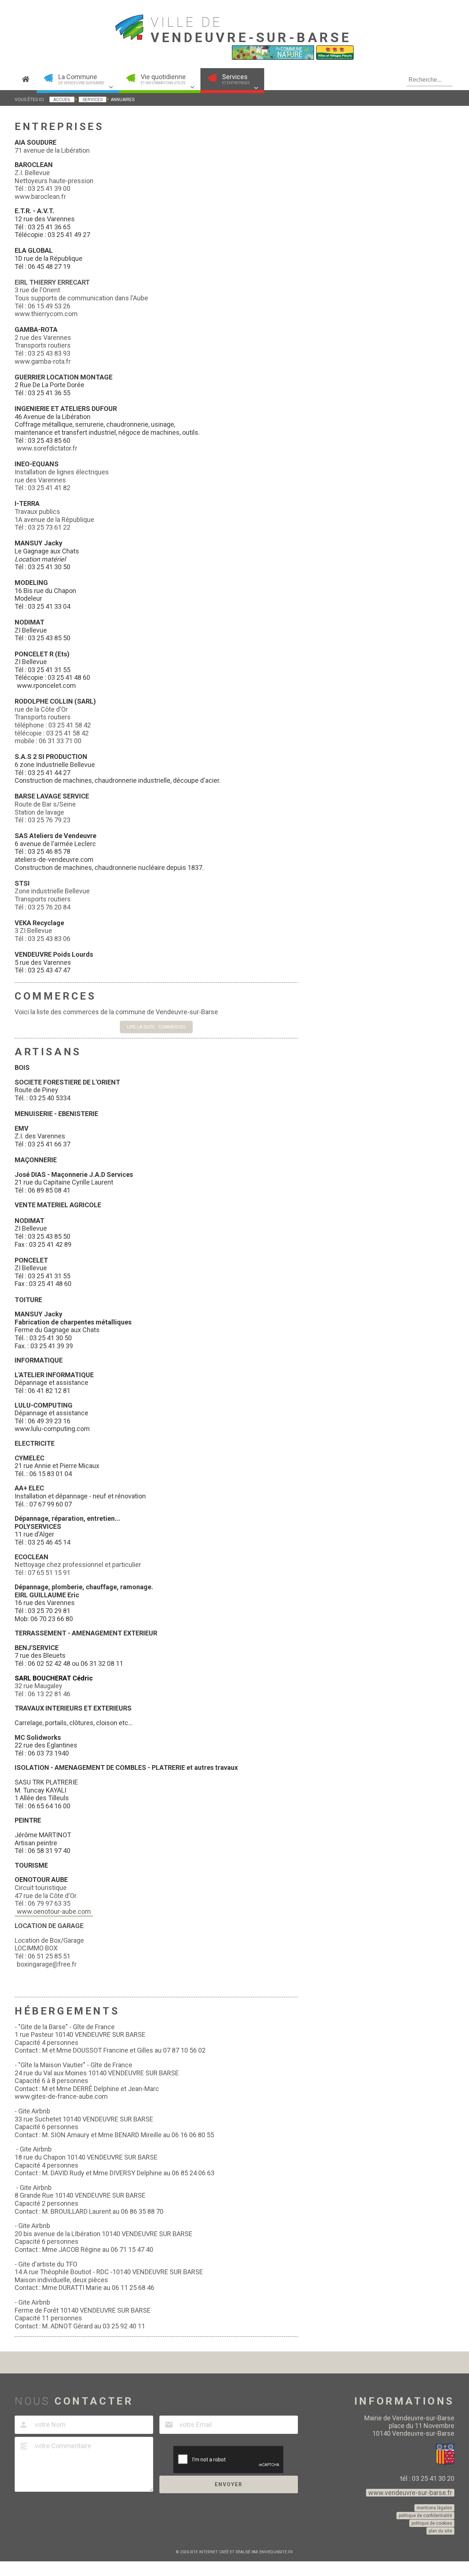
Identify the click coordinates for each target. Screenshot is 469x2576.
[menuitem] (26, 79)
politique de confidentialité (425, 2516)
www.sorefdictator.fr (48, 448)
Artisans (48, 1052)
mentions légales (434, 2508)
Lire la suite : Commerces (156, 1027)
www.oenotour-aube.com (54, 1911)
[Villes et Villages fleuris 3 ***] (335, 58)
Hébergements (67, 2011)
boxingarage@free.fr (47, 1964)
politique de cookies (432, 2523)
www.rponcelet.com (46, 685)
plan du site (440, 2531)
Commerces (55, 996)
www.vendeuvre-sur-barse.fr (410, 2493)
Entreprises (59, 127)
